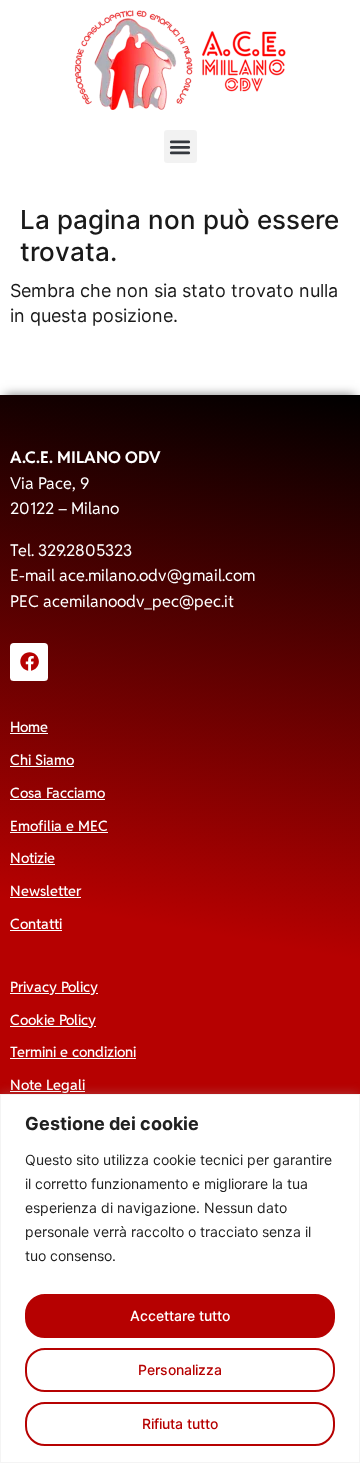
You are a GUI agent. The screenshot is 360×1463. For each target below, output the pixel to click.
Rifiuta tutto (180, 1423)
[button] (180, 146)
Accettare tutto (180, 1315)
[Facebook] (29, 662)
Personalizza (180, 1369)
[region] (180, 1278)
